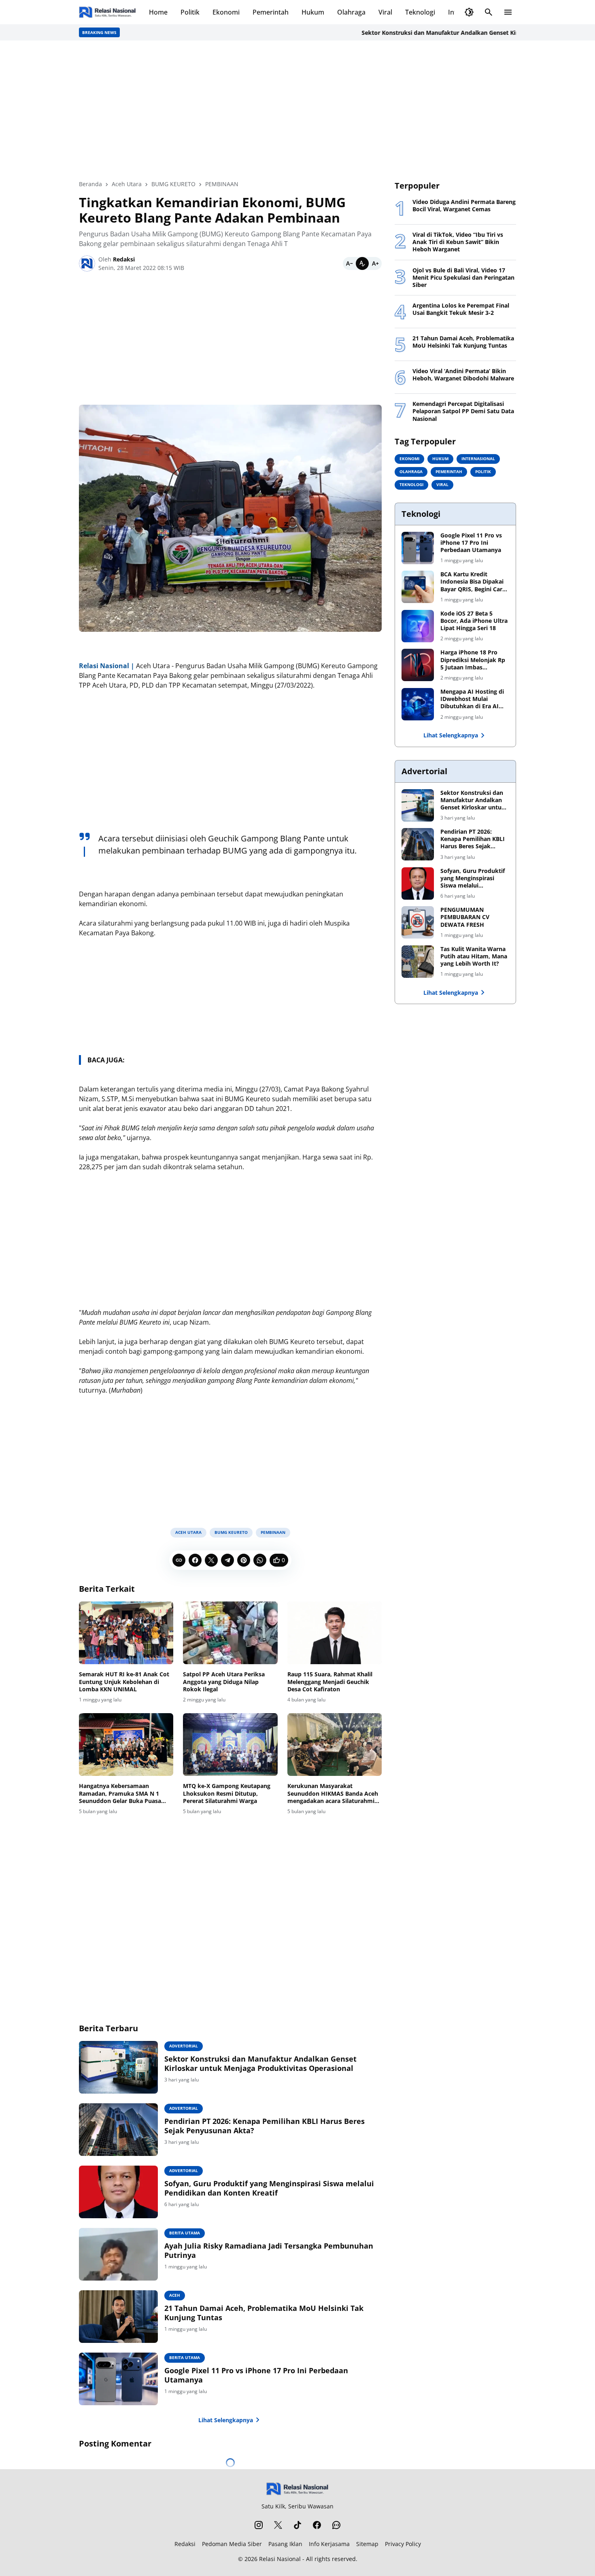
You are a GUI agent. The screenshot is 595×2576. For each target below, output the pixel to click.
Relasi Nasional (280, 2559)
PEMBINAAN (273, 1532)
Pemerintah (271, 12)
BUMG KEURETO (231, 1532)
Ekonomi (226, 12)
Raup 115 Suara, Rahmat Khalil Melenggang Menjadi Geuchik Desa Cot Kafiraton (330, 1682)
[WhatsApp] (260, 1560)
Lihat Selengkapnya (226, 2420)
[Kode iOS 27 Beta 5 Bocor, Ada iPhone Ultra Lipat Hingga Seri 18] (418, 626)
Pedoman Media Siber (232, 2544)
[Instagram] (259, 2525)
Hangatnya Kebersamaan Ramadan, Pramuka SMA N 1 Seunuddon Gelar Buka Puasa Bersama (120, 1793)
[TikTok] (297, 2525)
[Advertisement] (297, 110)
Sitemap (367, 2544)
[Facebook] (195, 1560)
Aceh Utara (188, 1532)
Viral (385, 12)
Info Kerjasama (329, 2544)
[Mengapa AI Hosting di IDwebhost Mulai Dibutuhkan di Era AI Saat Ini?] (418, 704)
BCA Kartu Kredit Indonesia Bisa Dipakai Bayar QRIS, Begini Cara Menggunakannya (473, 582)
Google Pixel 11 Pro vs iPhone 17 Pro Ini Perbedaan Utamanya (256, 2375)
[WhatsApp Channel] (336, 2525)
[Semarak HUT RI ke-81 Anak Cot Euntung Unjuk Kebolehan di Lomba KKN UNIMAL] (126, 1633)
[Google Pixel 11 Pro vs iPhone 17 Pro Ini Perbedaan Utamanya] (118, 2379)
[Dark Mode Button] (469, 12)
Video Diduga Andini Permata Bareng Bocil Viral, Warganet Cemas (464, 206)
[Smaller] (349, 263)
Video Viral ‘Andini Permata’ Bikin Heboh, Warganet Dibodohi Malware (463, 375)
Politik (190, 12)
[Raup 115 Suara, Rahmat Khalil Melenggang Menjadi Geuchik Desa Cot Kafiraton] (335, 1633)
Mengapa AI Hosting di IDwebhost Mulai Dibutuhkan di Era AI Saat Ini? (472, 699)
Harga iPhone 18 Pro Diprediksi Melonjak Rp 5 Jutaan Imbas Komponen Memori (473, 660)
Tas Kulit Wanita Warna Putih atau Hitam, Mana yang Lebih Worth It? (474, 956)
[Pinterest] (244, 1560)
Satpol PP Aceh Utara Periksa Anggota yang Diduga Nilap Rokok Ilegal (224, 1682)
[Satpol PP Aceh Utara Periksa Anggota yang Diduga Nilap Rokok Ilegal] (230, 1633)
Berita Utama (185, 2233)
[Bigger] (375, 263)
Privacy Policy (403, 2544)
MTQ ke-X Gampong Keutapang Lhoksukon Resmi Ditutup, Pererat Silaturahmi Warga (227, 1793)
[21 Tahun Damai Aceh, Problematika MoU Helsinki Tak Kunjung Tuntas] (118, 2317)
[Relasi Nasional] (298, 2489)
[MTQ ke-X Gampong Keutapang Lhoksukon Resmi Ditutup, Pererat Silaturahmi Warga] (230, 1745)
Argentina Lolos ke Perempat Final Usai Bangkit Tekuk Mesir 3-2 (461, 309)
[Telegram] (227, 1560)
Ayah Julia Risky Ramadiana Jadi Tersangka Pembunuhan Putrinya (269, 2251)
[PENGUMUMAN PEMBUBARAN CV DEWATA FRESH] (418, 922)
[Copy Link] (179, 1560)
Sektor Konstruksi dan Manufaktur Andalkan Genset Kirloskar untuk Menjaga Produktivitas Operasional (260, 2064)
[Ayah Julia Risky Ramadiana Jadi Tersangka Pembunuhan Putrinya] (118, 2254)
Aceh (175, 2295)
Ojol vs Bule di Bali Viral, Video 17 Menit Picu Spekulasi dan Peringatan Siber (463, 278)
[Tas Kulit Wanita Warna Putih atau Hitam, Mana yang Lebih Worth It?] (418, 962)
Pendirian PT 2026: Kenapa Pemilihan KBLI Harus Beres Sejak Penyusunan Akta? (265, 2126)
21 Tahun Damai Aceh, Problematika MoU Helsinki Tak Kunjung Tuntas (264, 2313)
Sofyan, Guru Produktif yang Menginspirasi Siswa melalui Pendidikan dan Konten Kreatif (269, 2188)
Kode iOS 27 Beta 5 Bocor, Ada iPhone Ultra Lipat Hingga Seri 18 (474, 621)
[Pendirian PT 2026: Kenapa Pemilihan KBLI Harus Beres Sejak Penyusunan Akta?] (118, 2130)
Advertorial (184, 2046)
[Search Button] (489, 12)
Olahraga (351, 12)
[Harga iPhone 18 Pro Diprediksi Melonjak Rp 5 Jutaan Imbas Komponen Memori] (418, 665)
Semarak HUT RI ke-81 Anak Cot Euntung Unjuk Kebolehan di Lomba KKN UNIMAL (124, 1682)
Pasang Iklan (285, 2544)
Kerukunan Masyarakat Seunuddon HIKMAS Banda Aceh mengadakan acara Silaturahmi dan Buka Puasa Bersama (333, 1793)
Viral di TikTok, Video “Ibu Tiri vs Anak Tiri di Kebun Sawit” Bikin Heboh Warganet (458, 242)
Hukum (313, 12)
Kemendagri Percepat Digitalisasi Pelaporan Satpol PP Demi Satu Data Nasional (463, 411)
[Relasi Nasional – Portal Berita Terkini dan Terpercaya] (107, 12)
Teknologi (420, 12)
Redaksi (185, 2544)
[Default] (362, 263)
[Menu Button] (508, 12)
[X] (211, 1560)
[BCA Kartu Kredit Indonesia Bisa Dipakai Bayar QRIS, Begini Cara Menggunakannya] (418, 587)
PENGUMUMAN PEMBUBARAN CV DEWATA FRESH (465, 917)
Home (158, 12)
